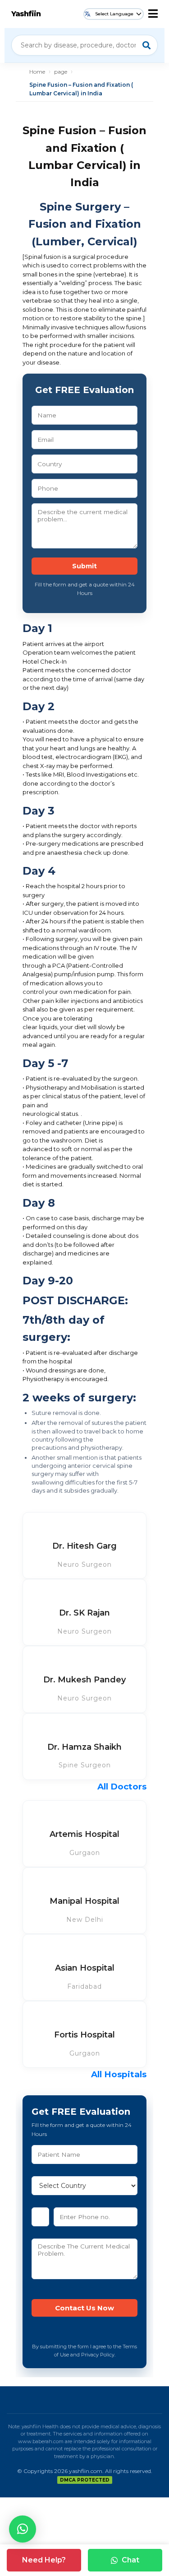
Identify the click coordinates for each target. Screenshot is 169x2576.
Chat (130, 2560)
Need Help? (44, 2560)
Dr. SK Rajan (84, 1613)
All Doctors (122, 1787)
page (61, 72)
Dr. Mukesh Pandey (84, 1680)
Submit (84, 566)
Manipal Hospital (84, 1901)
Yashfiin (26, 14)
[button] (23, 2529)
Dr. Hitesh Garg (84, 1546)
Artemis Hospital (84, 1834)
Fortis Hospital (84, 2035)
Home (37, 72)
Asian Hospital (85, 1968)
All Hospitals (119, 2074)
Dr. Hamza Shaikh (84, 1747)
